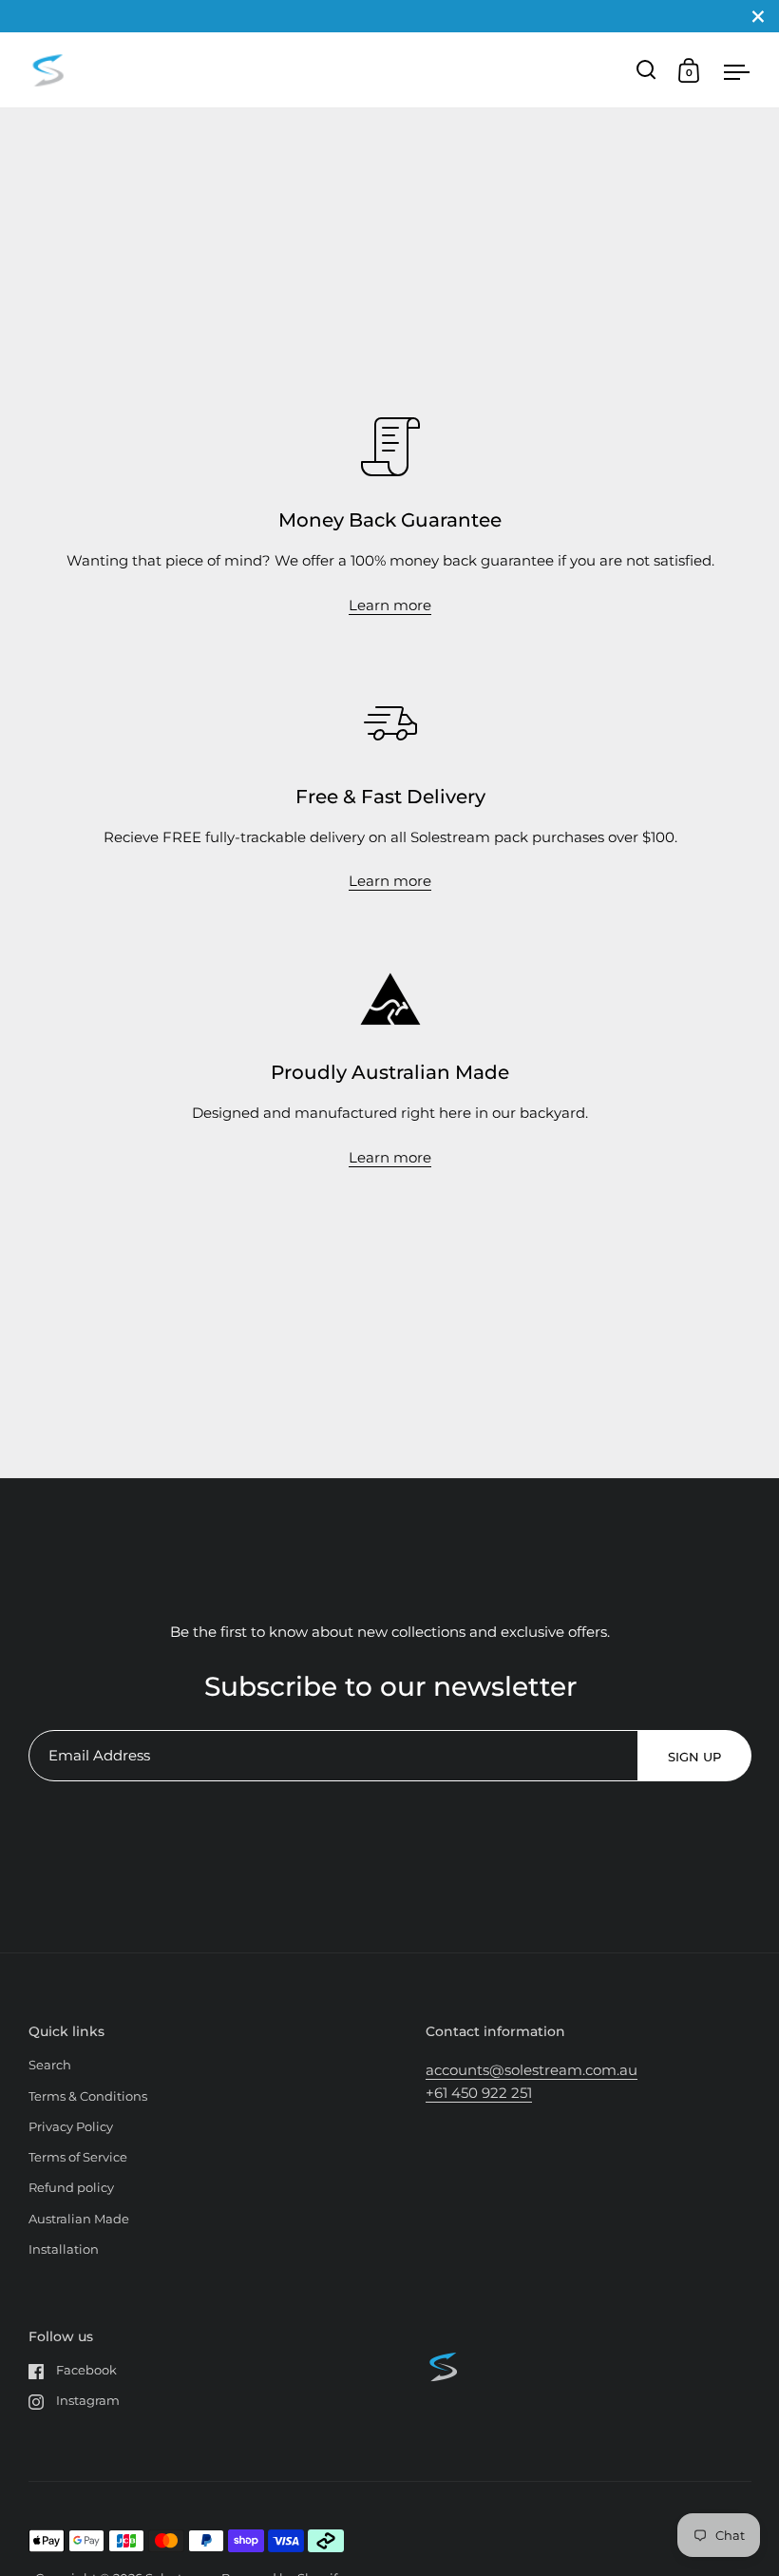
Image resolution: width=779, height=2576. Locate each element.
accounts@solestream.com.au (532, 2070)
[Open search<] (646, 70)
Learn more (390, 605)
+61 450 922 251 (479, 2093)
